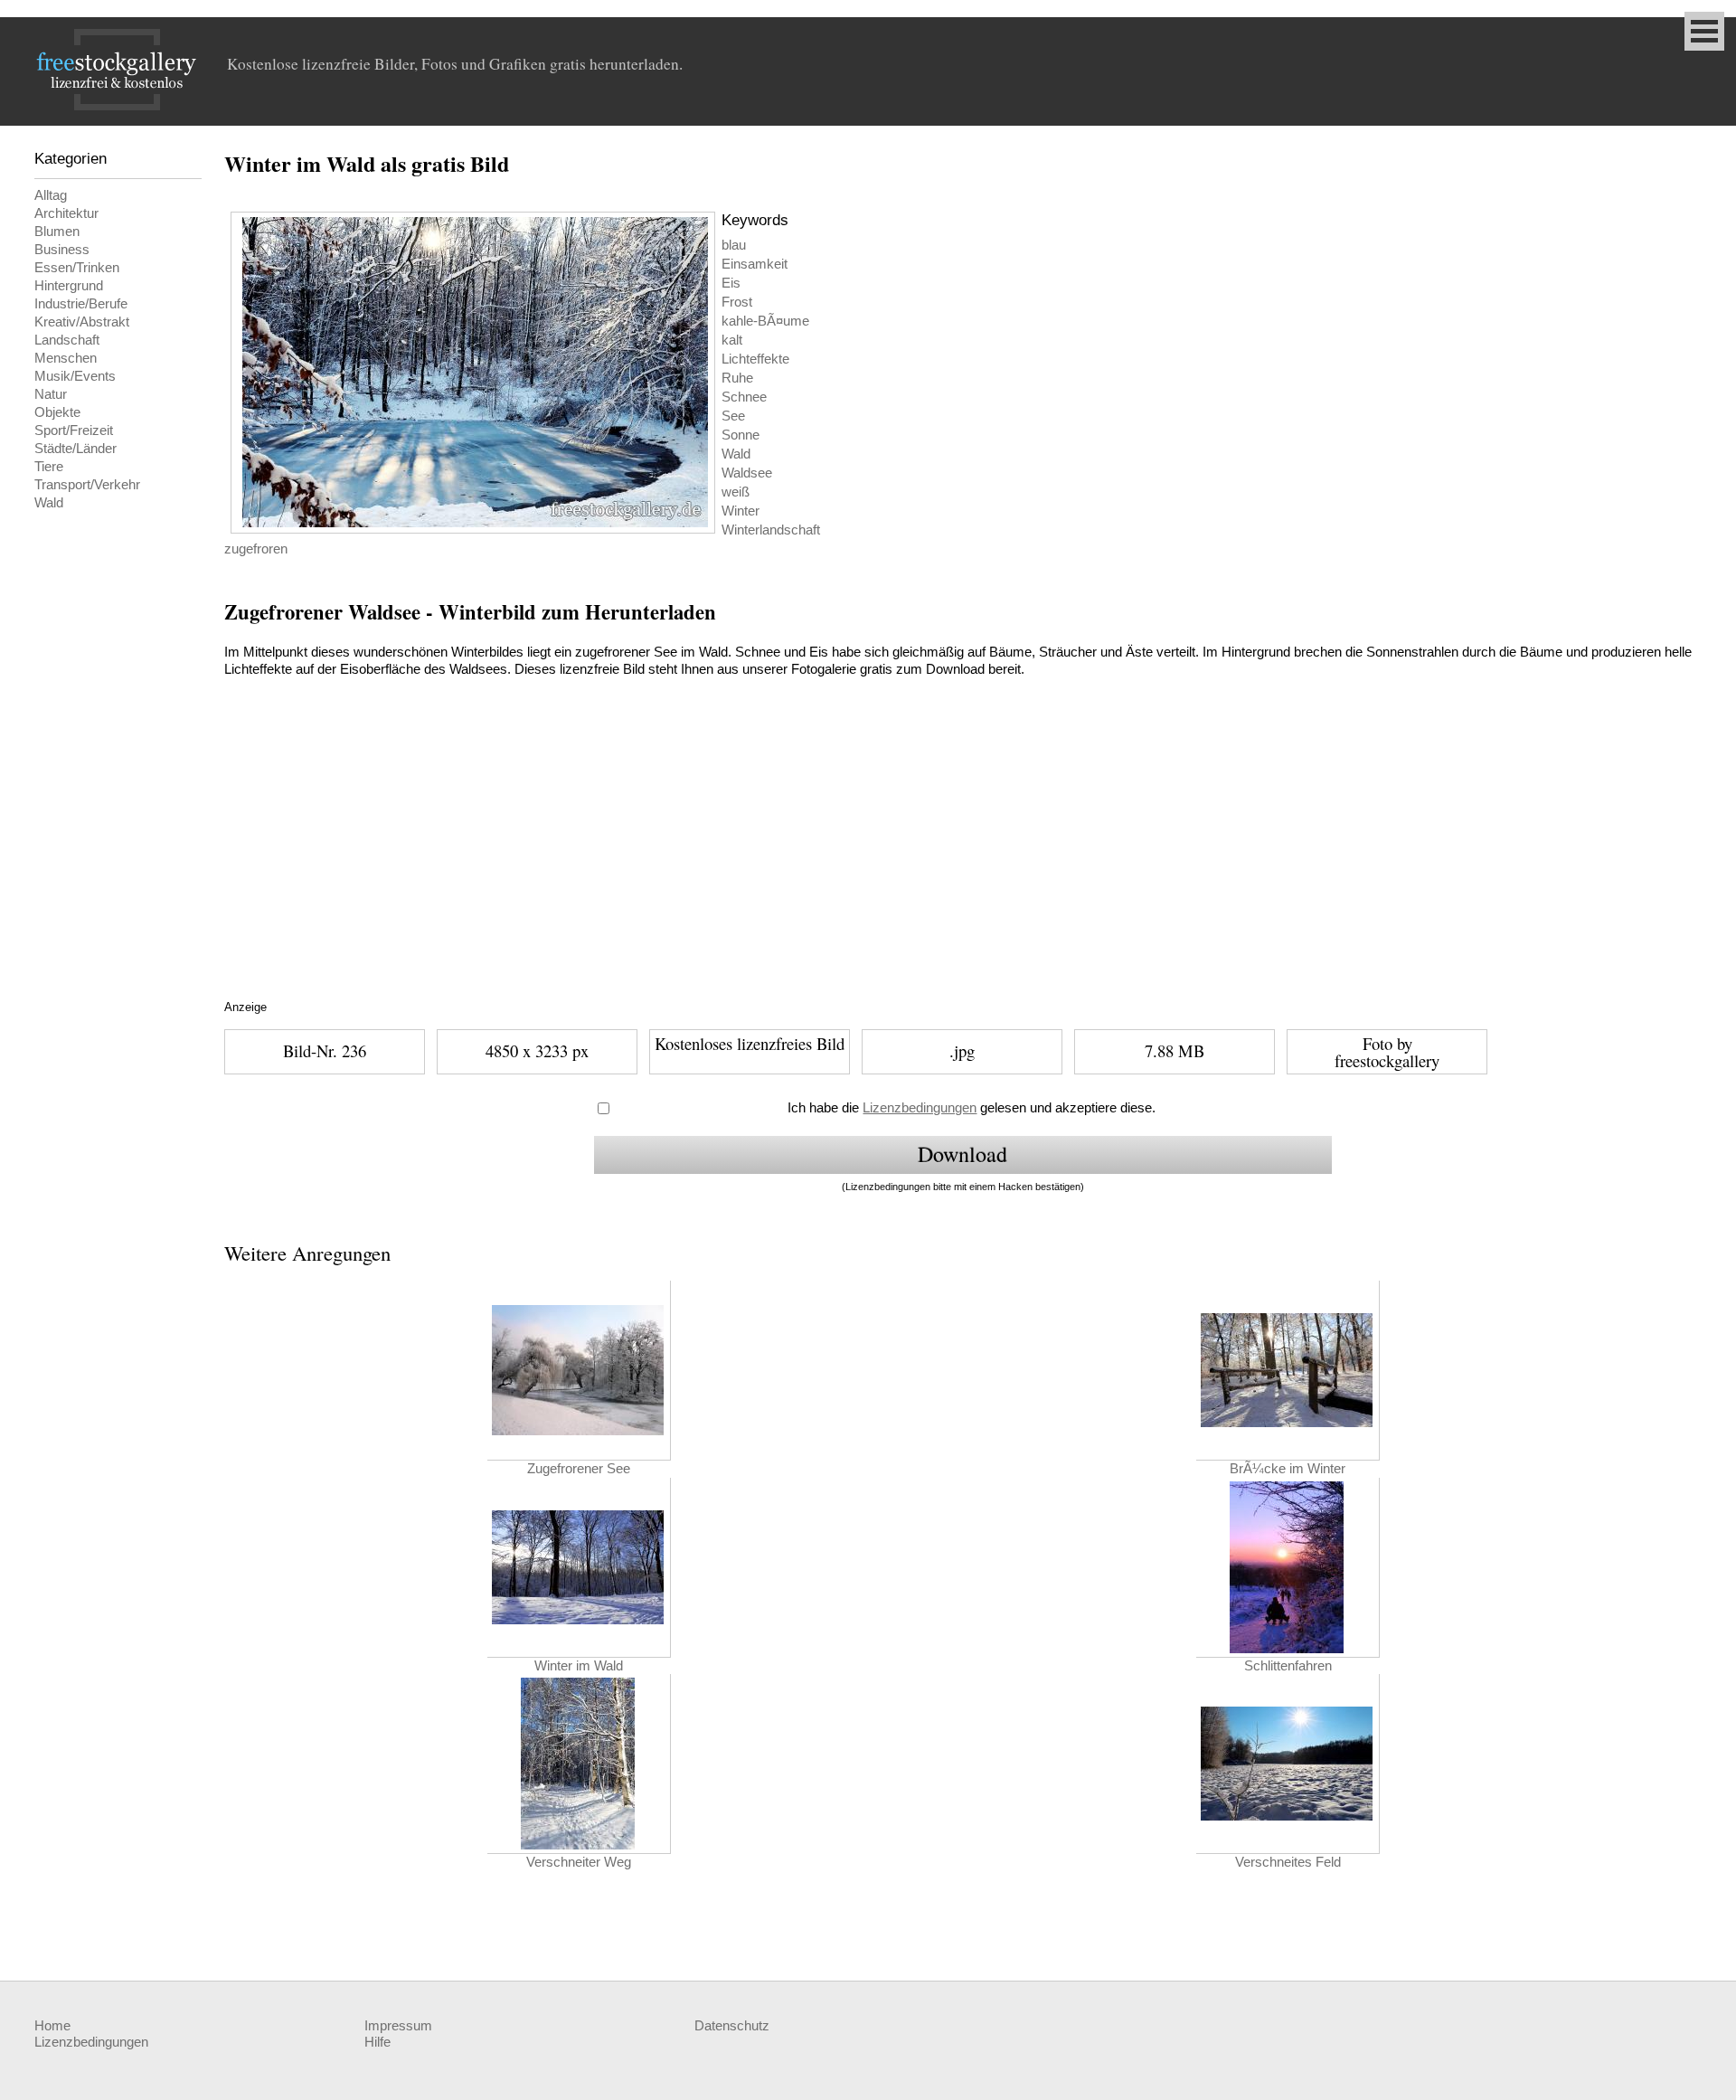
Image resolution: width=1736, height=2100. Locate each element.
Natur (51, 394)
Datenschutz (732, 2026)
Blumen (57, 232)
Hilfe (377, 2042)
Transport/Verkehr (87, 485)
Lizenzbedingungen (920, 1108)
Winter (741, 511)
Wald (49, 503)
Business (62, 250)
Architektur (66, 213)
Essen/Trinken (77, 268)
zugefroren (256, 549)
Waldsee (747, 473)
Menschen (66, 358)
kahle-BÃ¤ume (765, 321)
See (733, 416)
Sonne (741, 435)
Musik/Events (75, 376)
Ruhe (737, 378)
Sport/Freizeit (74, 430)
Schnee (744, 397)
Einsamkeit (755, 264)
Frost (737, 302)
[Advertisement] (563, 860)
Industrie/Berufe (81, 304)
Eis (731, 283)
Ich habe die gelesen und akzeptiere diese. (972, 1108)
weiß (736, 492)
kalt (732, 340)
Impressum (398, 2026)
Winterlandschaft (771, 530)
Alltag (51, 195)
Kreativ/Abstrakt (82, 322)
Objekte (57, 412)
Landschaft (67, 340)
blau (734, 245)
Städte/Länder (75, 449)
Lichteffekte (755, 359)
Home (52, 2026)
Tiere (49, 467)
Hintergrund (69, 286)
